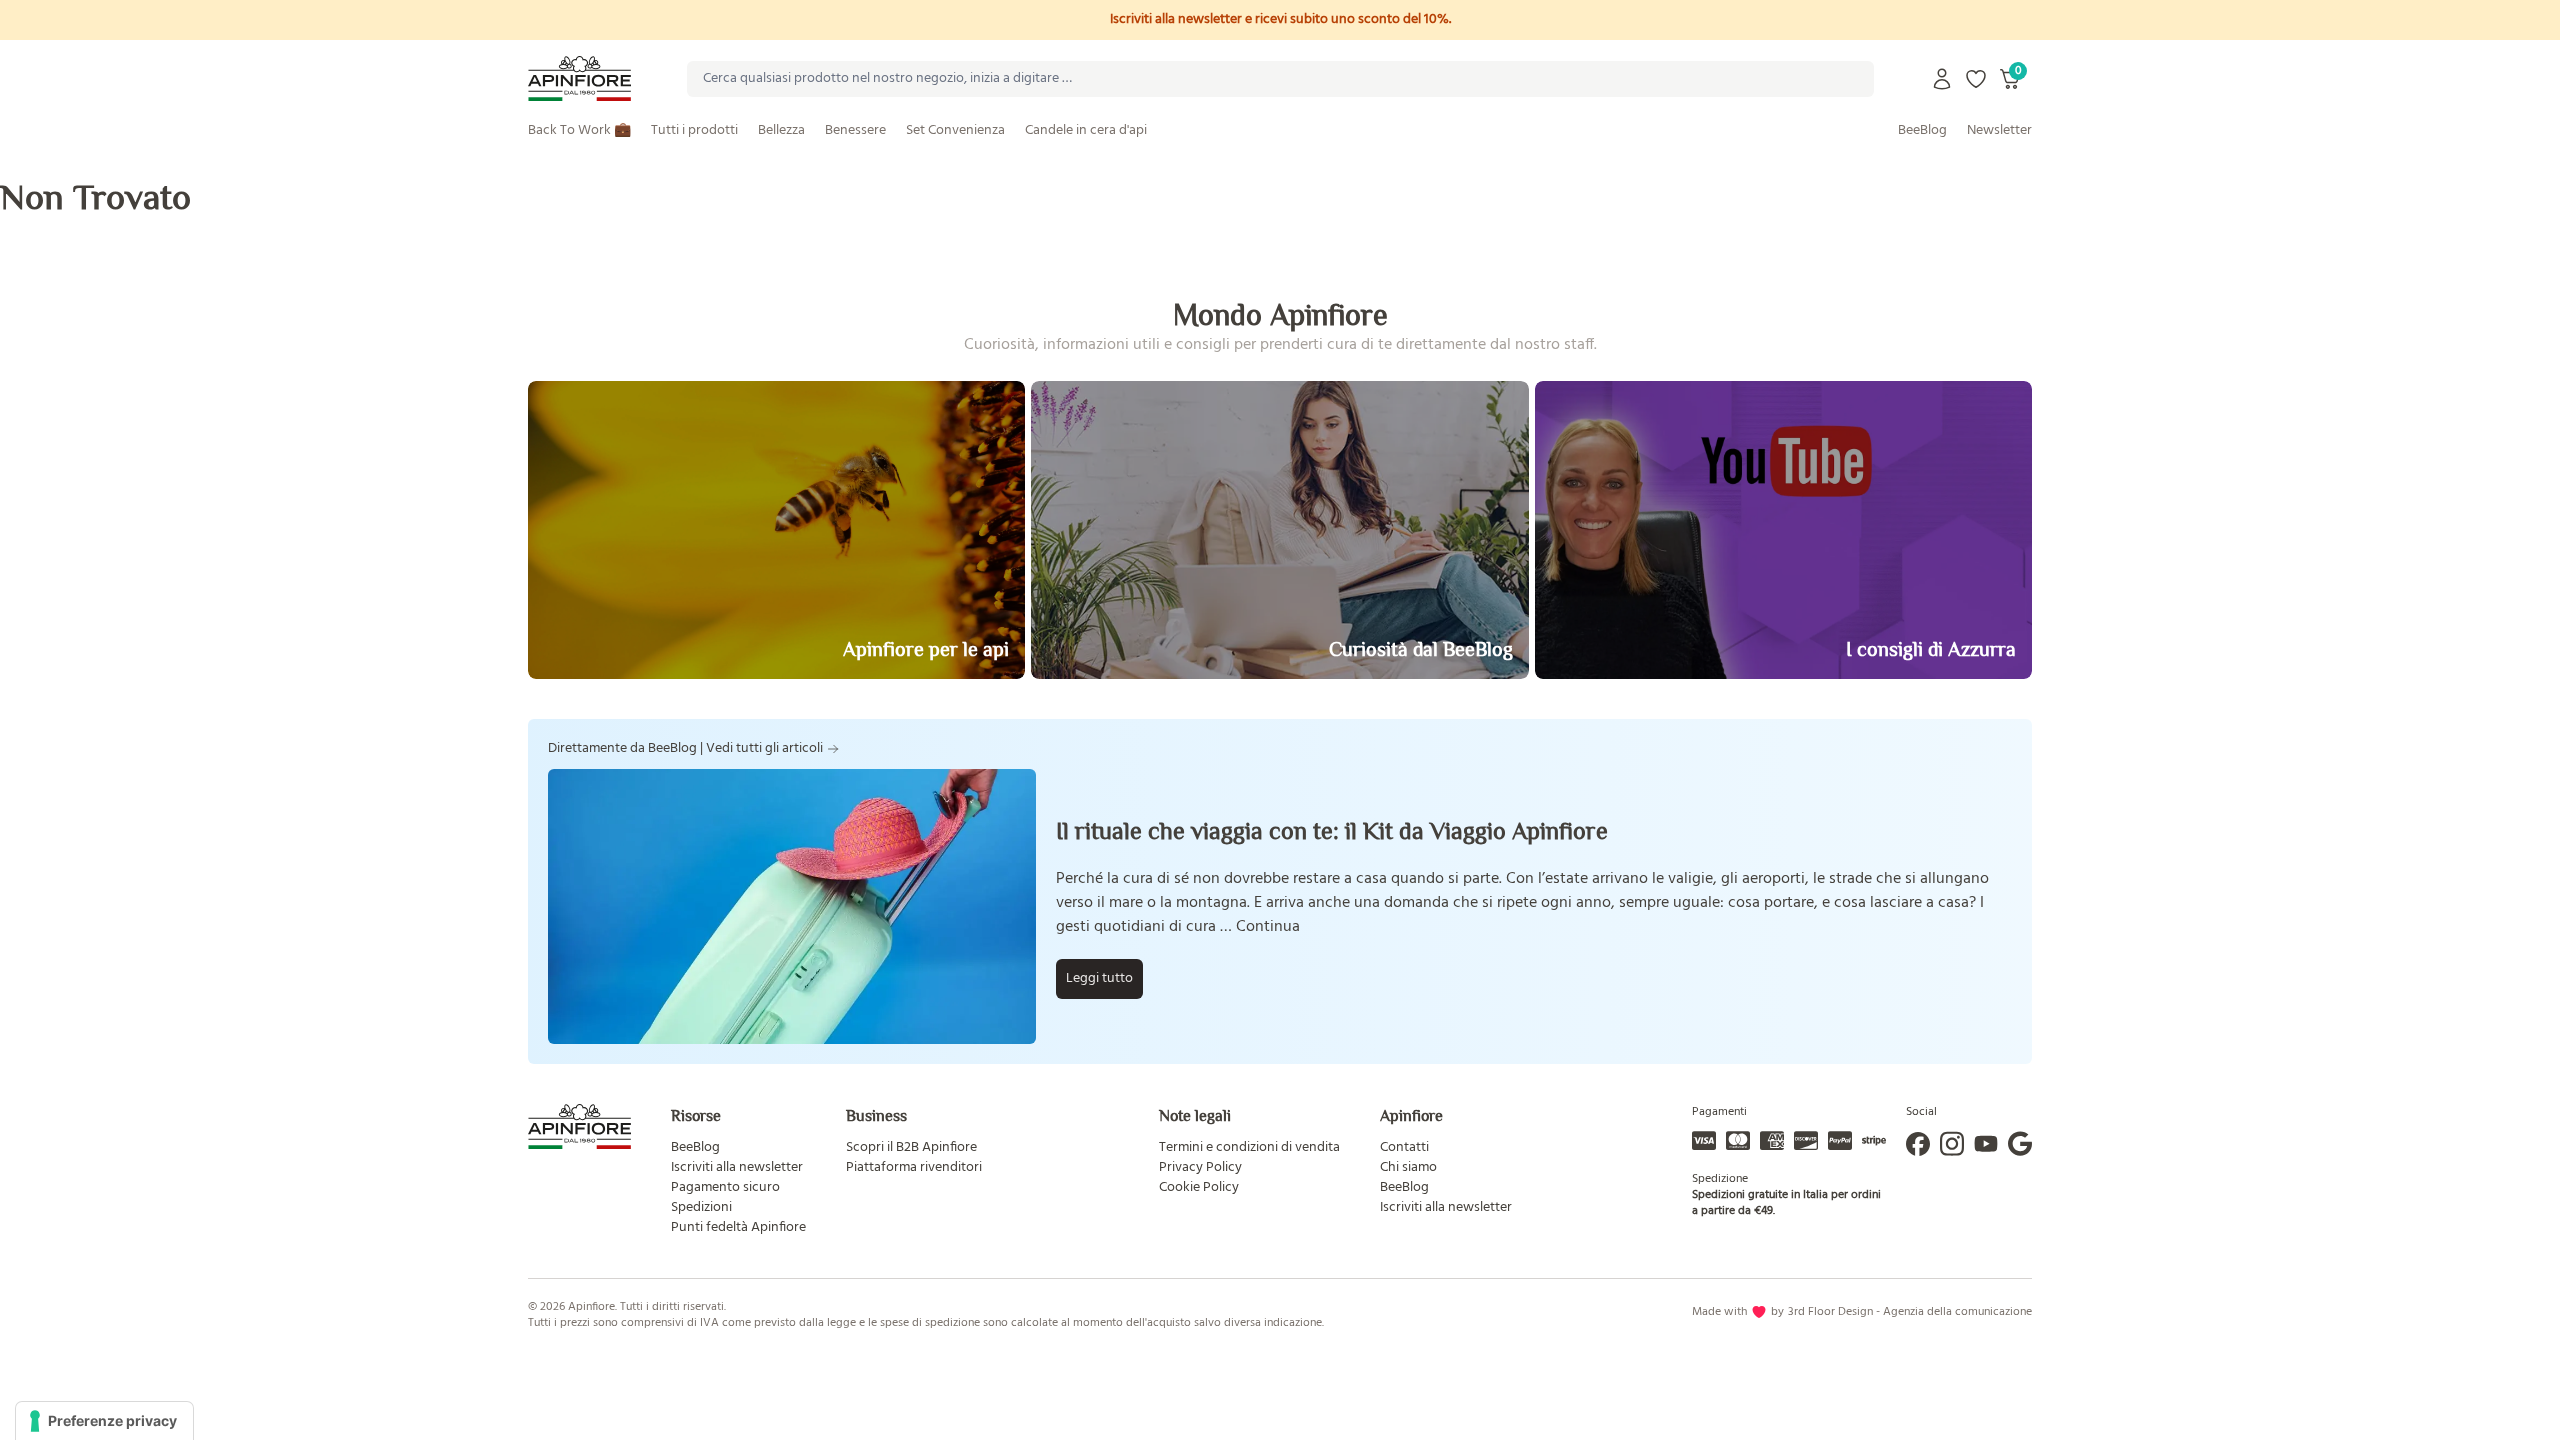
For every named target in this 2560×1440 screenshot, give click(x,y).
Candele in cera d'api (1086, 130)
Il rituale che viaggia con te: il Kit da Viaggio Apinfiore (1332, 830)
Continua (1268, 927)
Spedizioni (701, 1207)
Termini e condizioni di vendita (1249, 1147)
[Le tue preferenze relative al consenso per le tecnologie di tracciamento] (104, 1421)
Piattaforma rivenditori (914, 1167)
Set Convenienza (955, 130)
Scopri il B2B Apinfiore (911, 1147)
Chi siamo (1408, 1167)
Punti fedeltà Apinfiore (738, 1227)
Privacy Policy (1200, 1167)
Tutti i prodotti (694, 130)
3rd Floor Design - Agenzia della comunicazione (1910, 1312)
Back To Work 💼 (579, 130)
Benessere (855, 130)
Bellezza (781, 130)
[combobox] (1280, 79)
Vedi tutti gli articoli (764, 749)
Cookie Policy (1199, 1187)
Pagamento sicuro (725, 1187)
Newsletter (1999, 130)
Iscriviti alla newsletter (737, 1167)
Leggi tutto (1099, 978)
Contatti (1404, 1147)
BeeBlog (1922, 130)
